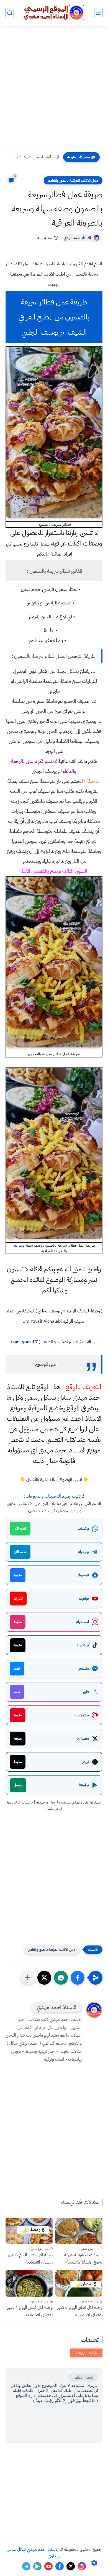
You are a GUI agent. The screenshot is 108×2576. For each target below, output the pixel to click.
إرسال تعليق (83, 2377)
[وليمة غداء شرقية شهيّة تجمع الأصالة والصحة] (79, 2231)
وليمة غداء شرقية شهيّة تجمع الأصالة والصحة (83, 2259)
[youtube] (48, 2566)
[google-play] (37, 2566)
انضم (17, 1668)
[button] (78, 1978)
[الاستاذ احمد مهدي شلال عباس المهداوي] (54, 13)
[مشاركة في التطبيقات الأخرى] (28, 1978)
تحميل (18, 1785)
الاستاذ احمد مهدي (77, 238)
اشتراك (18, 1598)
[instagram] (82, 2566)
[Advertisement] (54, 91)
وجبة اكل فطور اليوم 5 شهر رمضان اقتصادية (80, 2311)
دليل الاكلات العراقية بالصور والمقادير (73, 180)
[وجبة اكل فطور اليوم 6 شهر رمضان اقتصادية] (29, 2231)
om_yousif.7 (26, 1342)
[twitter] (71, 2566)
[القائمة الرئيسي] (98, 13)
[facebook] (60, 2566)
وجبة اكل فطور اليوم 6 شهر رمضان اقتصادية (30, 2259)
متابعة (18, 1575)
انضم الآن (20, 1528)
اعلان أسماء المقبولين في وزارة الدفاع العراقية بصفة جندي (34, 157)
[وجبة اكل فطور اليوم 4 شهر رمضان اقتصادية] (29, 2283)
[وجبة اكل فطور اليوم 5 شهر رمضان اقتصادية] (79, 2283)
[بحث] (10, 13)
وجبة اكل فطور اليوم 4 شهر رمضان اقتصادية (30, 2311)
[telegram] (26, 2566)
